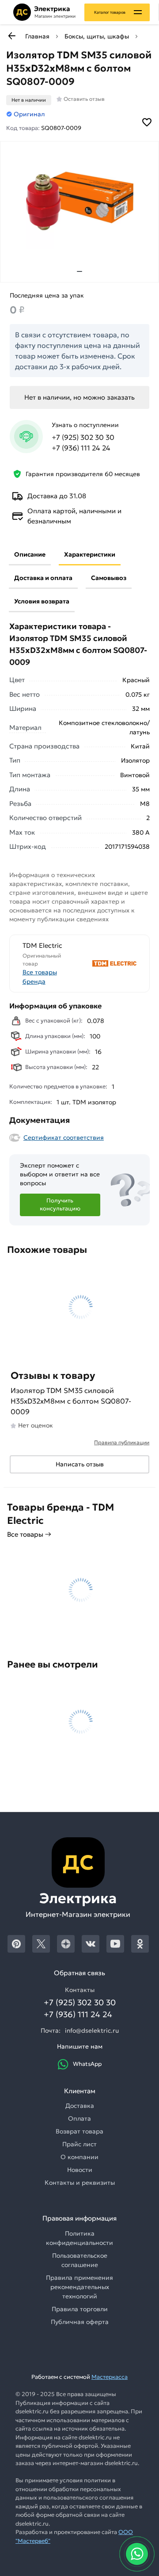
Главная (37, 36)
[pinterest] (16, 1944)
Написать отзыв (80, 1464)
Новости (80, 2170)
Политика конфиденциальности (79, 2238)
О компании (79, 2157)
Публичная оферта (80, 2322)
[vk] (91, 1944)
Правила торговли (80, 2309)
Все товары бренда (40, 977)
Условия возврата (42, 601)
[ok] (140, 1944)
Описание (30, 554)
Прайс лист (79, 2144)
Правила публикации (122, 1442)
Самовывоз (109, 578)
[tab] (79, 271)
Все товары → (29, 1534)
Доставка (80, 2106)
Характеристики (90, 554)
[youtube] (115, 1944)
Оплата (79, 2118)
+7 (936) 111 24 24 (81, 448)
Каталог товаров (110, 12)
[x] (41, 1944)
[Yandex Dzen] (66, 1944)
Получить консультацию (60, 1205)
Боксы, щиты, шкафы (97, 36)
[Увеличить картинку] (79, 201)
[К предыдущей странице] (11, 36)
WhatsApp (87, 2064)
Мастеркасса (110, 2377)
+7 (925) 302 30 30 (83, 437)
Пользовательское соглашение (80, 2260)
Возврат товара (79, 2131)
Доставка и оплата (43, 578)
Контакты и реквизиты (80, 2183)
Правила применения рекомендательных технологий (79, 2287)
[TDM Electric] (109, 964)
